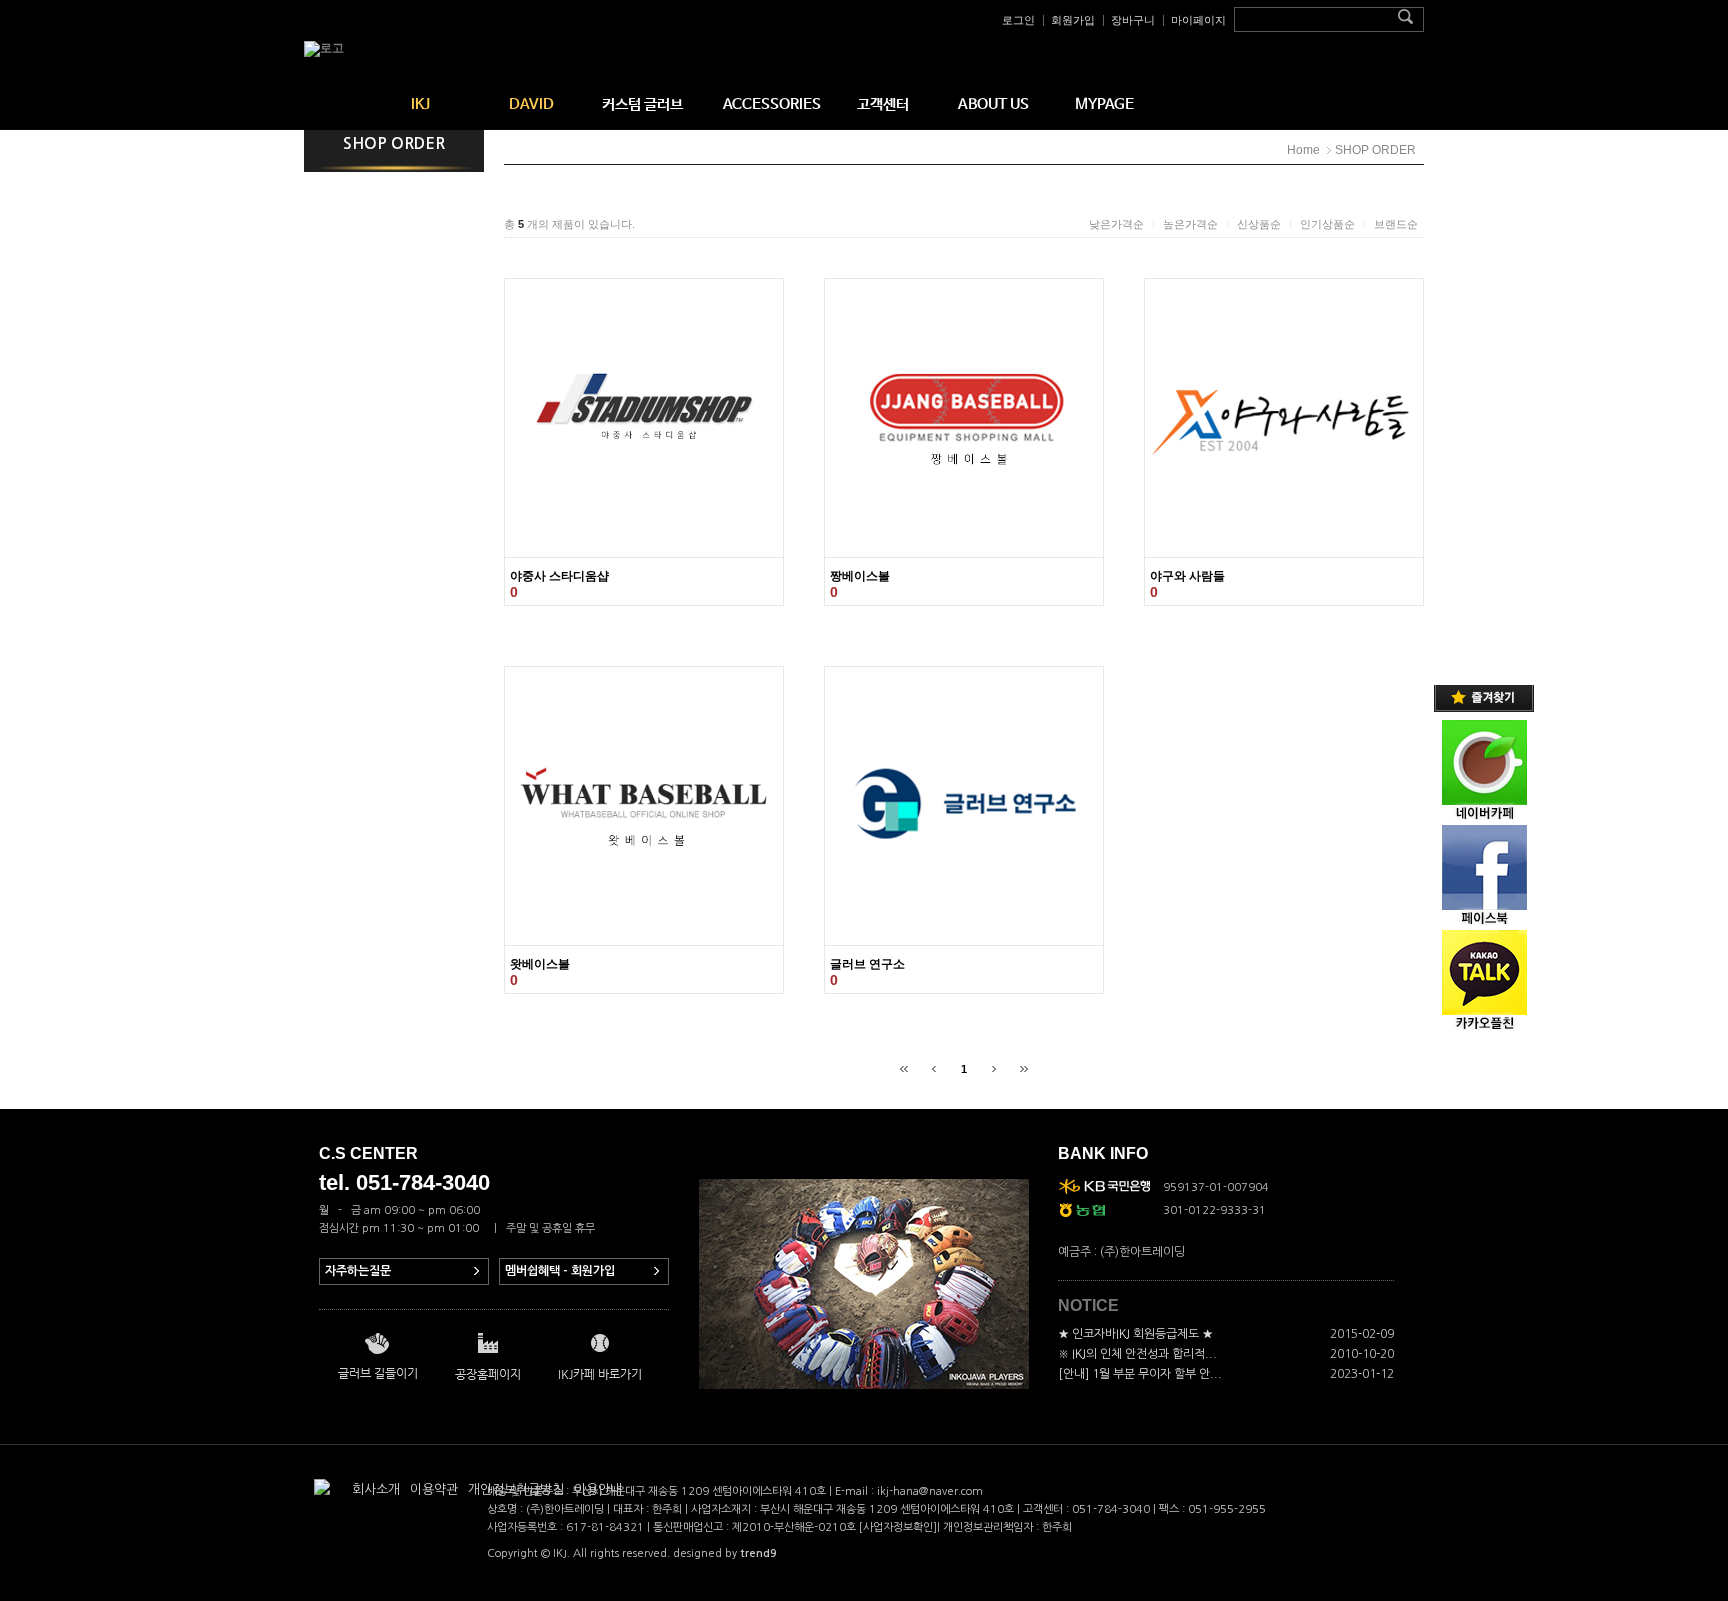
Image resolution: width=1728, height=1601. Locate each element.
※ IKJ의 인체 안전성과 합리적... (1137, 1354)
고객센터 (883, 104)
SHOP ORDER (1375, 150)
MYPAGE (1104, 104)
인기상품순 (1327, 224)
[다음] (994, 1069)
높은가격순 (1190, 224)
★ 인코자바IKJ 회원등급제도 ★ (1135, 1334)
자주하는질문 (358, 1271)
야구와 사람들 (1187, 576)
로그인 (1018, 20)
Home (1303, 150)
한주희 (1057, 1527)
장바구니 (1133, 20)
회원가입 (1073, 20)
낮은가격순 (1116, 224)
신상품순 (1259, 224)
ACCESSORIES (772, 104)
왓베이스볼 (540, 964)
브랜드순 (1396, 224)
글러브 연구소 (867, 964)
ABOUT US (993, 104)
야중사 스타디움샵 (559, 576)
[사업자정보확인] (898, 1527)
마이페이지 (1198, 20)
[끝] (1024, 1069)
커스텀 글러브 (642, 104)
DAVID (531, 104)
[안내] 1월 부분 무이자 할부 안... (1140, 1374)
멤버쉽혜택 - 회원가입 (560, 1271)
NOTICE (1088, 1305)
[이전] (934, 1069)
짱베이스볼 (860, 576)
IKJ (420, 104)
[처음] (904, 1069)
